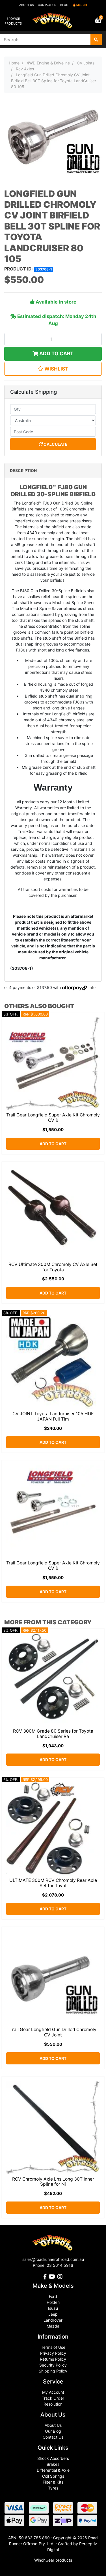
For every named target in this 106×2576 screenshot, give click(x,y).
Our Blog (53, 2431)
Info (92, 987)
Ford (53, 2296)
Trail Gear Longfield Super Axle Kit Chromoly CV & (53, 1118)
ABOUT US (26, 5)
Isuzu (53, 2308)
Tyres (53, 2488)
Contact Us (53, 2437)
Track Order (53, 2398)
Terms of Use (53, 2347)
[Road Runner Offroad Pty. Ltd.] (53, 18)
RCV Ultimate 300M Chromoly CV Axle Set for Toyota (53, 1267)
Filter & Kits (53, 2482)
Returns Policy (53, 2359)
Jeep (53, 2314)
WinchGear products (53, 2560)
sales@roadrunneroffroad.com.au (53, 2259)
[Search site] (96, 40)
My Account (53, 2392)
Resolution (53, 2404)
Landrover (53, 2320)
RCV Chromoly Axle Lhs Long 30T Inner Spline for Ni (53, 2182)
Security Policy (53, 2365)
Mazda (53, 2326)
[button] (53, 369)
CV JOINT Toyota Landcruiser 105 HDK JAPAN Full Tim (53, 1416)
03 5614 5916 (60, 2265)
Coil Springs (53, 2476)
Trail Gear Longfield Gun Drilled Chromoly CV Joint (53, 2032)
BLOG (64, 5)
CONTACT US (47, 5)
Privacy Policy (53, 2353)
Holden (53, 2302)
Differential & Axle (53, 2470)
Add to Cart (56, 353)
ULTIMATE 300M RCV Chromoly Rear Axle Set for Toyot (53, 1883)
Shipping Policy (53, 2371)
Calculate (55, 444)
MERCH (82, 5)
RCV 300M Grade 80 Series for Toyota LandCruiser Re (53, 1734)
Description (23, 470)
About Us (53, 2425)
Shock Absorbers (53, 2458)
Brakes (53, 2464)
